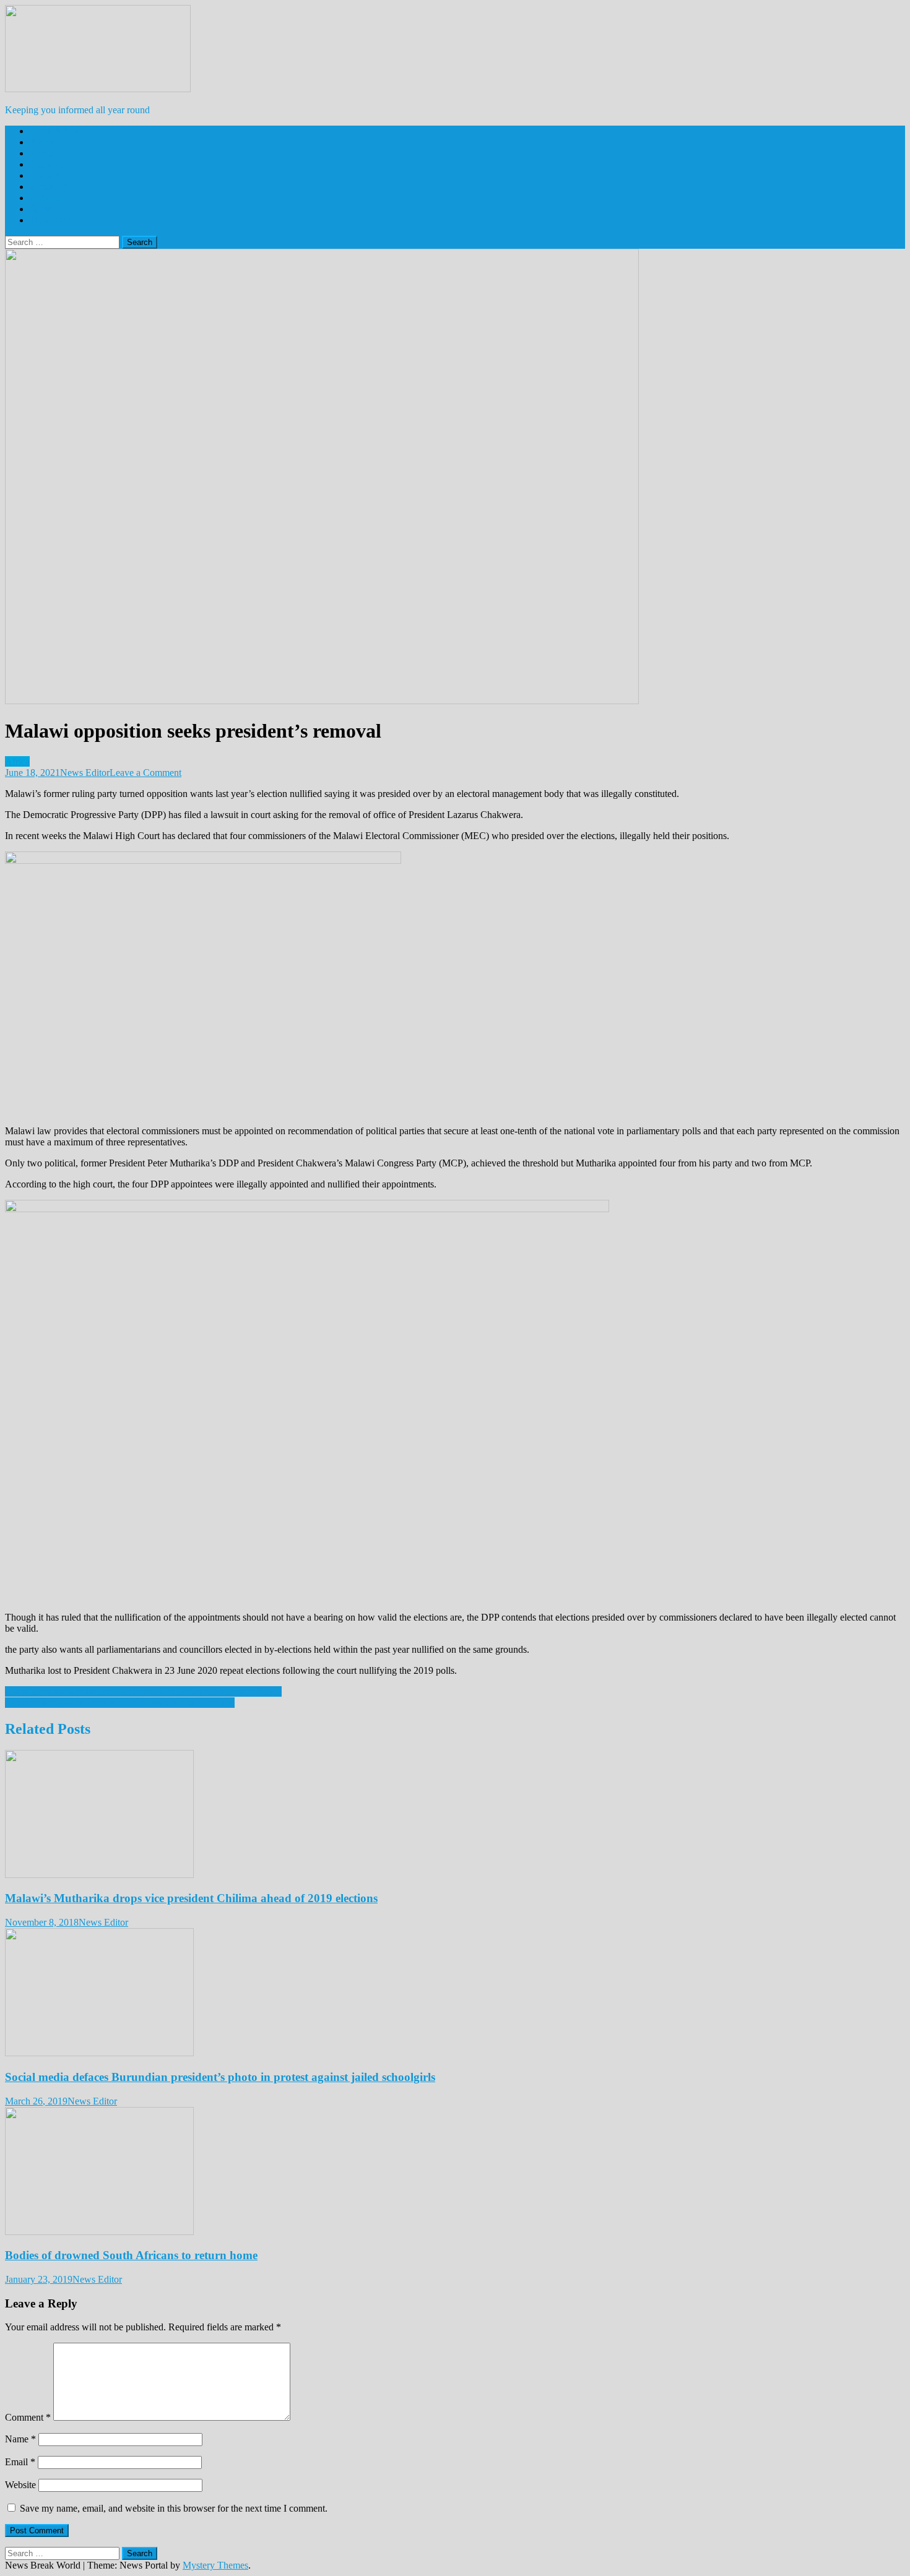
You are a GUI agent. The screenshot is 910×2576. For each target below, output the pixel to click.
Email (20, 2462)
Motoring (48, 187)
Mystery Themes (215, 2565)
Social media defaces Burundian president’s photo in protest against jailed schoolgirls (220, 2077)
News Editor (85, 773)
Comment (28, 2417)
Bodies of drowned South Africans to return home (131, 2255)
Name (20, 2439)
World (42, 153)
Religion (46, 198)
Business (47, 164)
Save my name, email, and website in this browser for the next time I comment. (174, 2508)
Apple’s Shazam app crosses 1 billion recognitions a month (120, 1703)
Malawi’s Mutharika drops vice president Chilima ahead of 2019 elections (191, 1898)
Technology (53, 220)
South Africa (54, 131)
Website (20, 2485)
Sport (40, 209)
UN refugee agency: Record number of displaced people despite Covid (143, 1691)
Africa (42, 142)
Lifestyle (47, 175)
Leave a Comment (145, 773)
